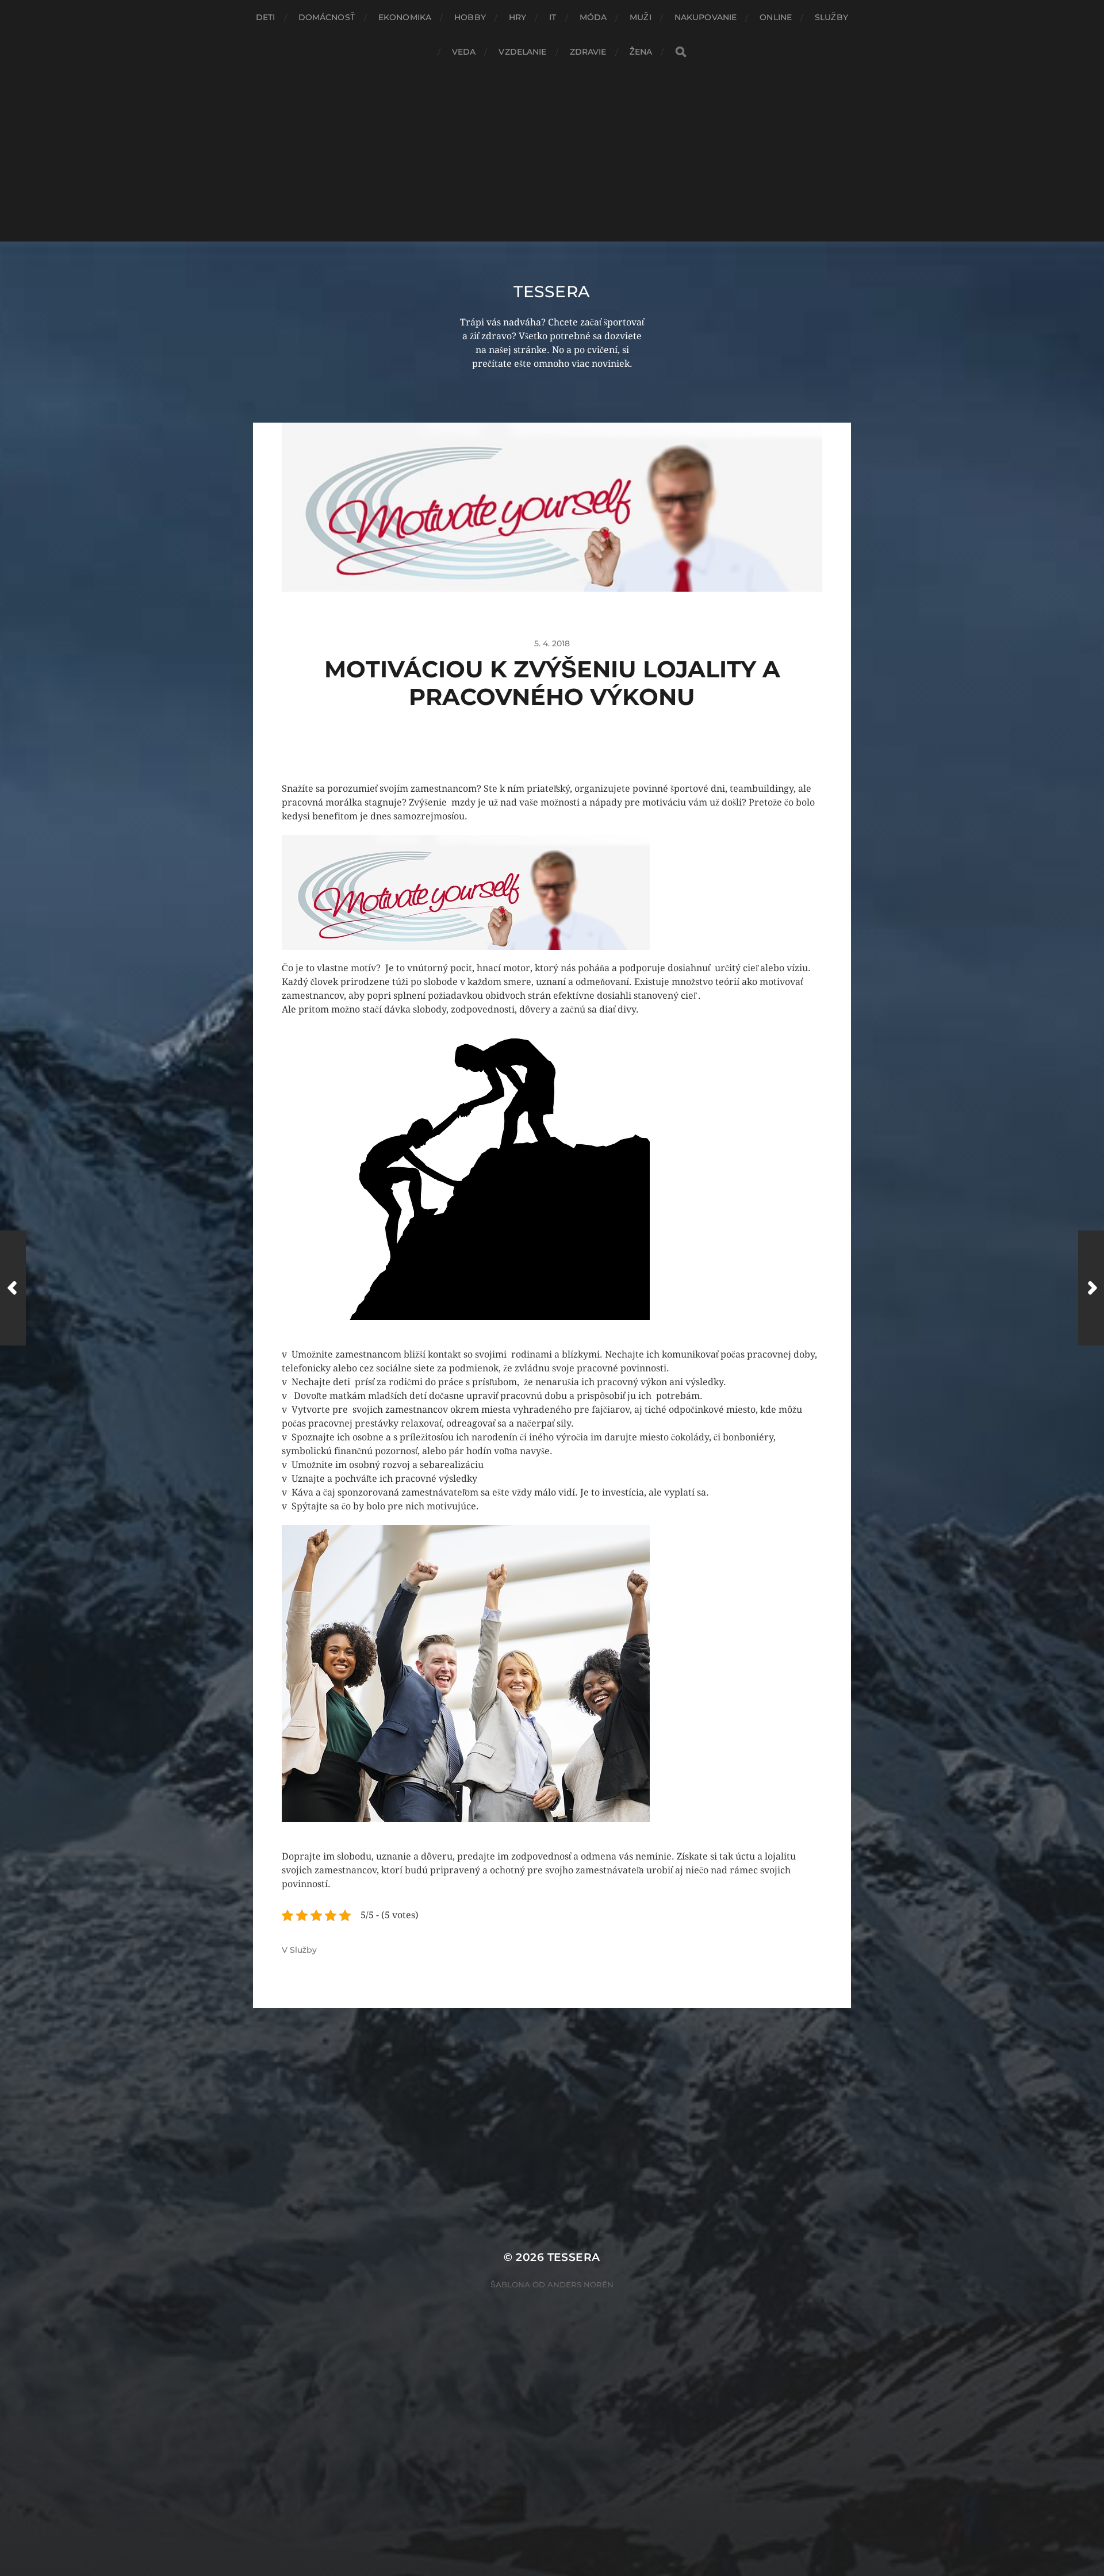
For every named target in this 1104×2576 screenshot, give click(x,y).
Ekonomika (405, 17)
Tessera (552, 292)
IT (553, 17)
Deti (266, 17)
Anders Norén (580, 2284)
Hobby (470, 17)
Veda (464, 52)
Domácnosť (327, 17)
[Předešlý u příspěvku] (13, 1288)
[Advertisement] (552, 155)
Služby (831, 17)
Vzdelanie (522, 52)
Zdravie (588, 52)
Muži (641, 17)
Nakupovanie (706, 17)
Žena (641, 52)
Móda (593, 17)
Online (776, 17)
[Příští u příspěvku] (1091, 1288)
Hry (517, 17)
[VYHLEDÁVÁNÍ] (681, 52)
